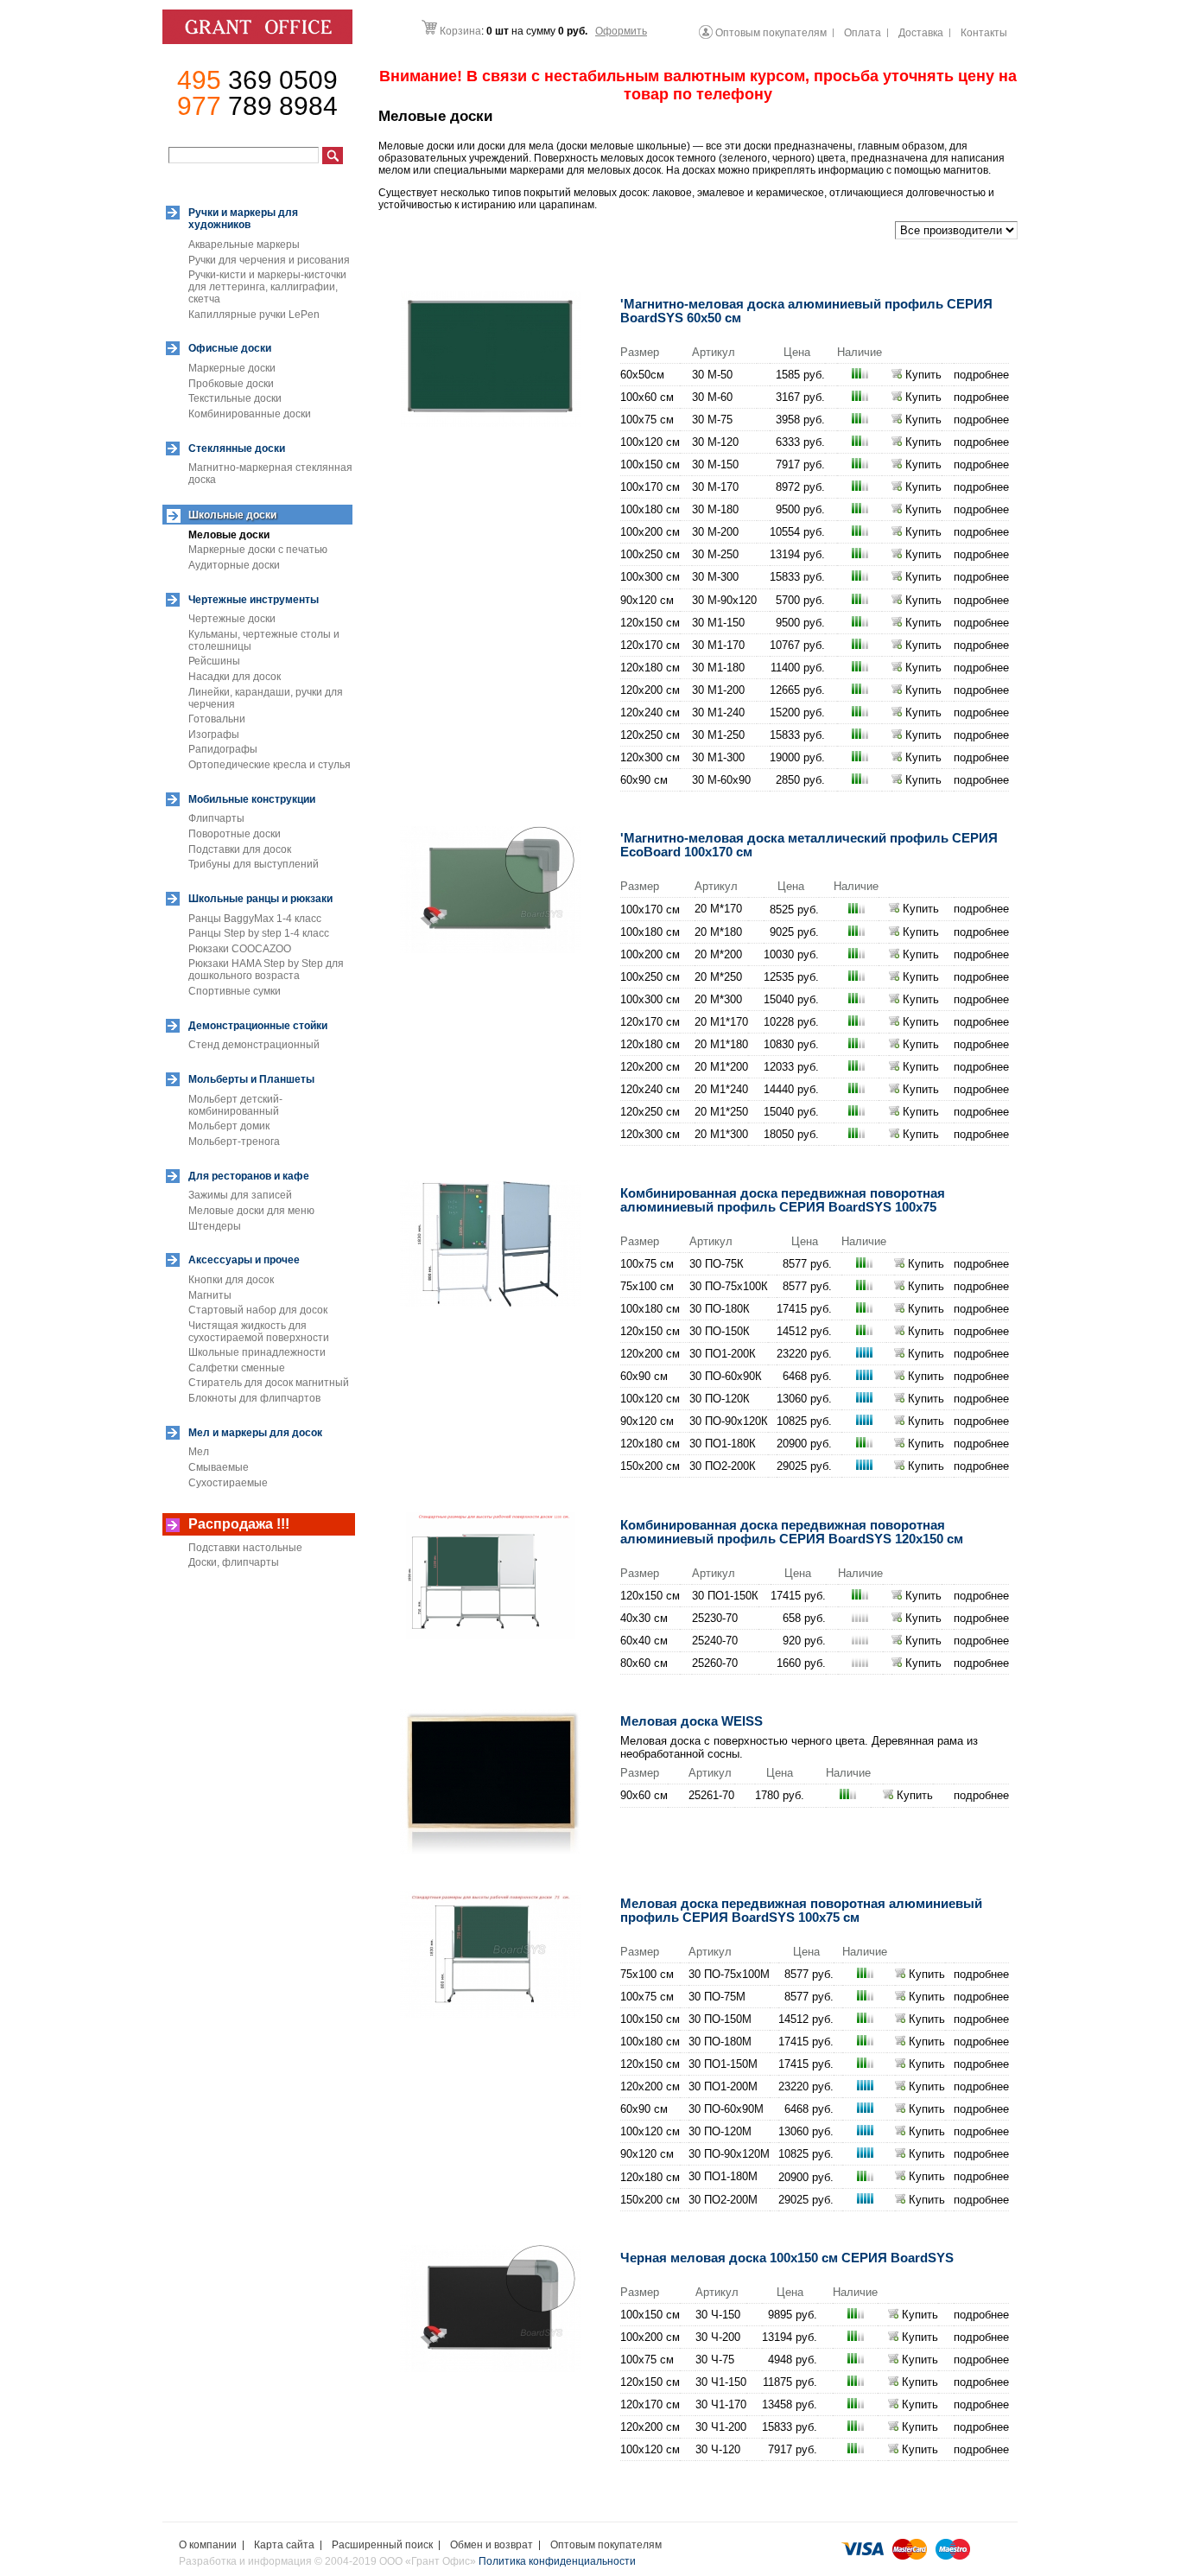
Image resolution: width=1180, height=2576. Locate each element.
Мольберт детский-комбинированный (235, 1105)
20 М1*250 (721, 1112)
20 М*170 (718, 909)
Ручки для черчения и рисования (269, 260)
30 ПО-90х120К (729, 1421)
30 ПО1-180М (723, 2176)
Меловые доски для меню (251, 1211)
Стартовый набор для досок (258, 1310)
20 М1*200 (721, 1067)
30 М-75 (712, 420)
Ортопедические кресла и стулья (270, 765)
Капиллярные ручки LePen (254, 315)
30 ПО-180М (720, 2042)
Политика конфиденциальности (557, 2561)
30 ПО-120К (720, 1399)
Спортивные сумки (235, 991)
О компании (208, 2545)
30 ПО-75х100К (729, 1286)
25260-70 (715, 1663)
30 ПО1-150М (723, 2064)
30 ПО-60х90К (726, 1376)
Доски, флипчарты (234, 1562)
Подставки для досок (240, 849)
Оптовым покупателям (606, 2545)
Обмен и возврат (492, 2545)
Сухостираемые (228, 1483)
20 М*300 (718, 999)
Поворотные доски (235, 834)
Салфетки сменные (237, 1368)
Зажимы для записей (240, 1195)
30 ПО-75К (717, 1264)
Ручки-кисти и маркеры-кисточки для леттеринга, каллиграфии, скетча (267, 287)
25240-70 (715, 1641)
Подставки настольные (245, 1548)
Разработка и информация (245, 2561)
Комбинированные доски (250, 414)
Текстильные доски (235, 398)
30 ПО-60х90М (726, 2109)
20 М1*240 (721, 1089)
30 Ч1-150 (721, 2382)
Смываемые (219, 1467)
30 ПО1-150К (725, 1596)
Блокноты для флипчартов (254, 1398)
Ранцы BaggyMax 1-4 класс (255, 919)
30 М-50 (712, 375)
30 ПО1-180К (723, 1444)
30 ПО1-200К (723, 1354)
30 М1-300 (718, 757)
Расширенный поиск (382, 2545)
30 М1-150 (718, 623)
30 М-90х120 (724, 600)
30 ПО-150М (720, 2019)
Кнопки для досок (231, 1280)
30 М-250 (715, 554)
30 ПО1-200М (723, 2086)
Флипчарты (216, 818)
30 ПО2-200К (723, 1466)
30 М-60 (712, 397)
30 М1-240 (718, 712)
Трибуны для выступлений (254, 864)
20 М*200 (718, 954)
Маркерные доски (232, 368)
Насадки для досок (235, 677)
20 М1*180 (721, 1044)
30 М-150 (715, 464)
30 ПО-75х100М (729, 1974)
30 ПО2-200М (723, 2200)
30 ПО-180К (720, 1309)
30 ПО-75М (717, 1997)
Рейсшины (214, 661)
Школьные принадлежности (257, 1352)
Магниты (210, 1295)
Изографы (214, 735)
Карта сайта (284, 2545)
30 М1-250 (718, 735)
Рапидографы (223, 749)
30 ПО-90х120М (729, 2154)
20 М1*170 (721, 1022)
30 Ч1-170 (721, 2404)
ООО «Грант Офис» (429, 2561)
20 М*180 (718, 932)
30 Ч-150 (718, 2315)
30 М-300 (715, 577)
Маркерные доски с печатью (258, 550)
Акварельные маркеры (244, 245)
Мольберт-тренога (234, 1142)
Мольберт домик (229, 1126)
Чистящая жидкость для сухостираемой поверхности (259, 1332)
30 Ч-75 (715, 2360)
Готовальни (217, 719)
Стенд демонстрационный (254, 1045)
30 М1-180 (718, 668)
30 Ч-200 (718, 2337)
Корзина (460, 31)
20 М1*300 (721, 1134)
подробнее (981, 375)
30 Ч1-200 (721, 2427)
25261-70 (711, 1795)
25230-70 (715, 1618)
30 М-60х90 (721, 780)
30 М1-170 (718, 645)
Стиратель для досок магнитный (269, 1383)
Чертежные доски (232, 619)
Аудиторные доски (234, 565)
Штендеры (215, 1226)
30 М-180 (715, 509)
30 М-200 (715, 532)
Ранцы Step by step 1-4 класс (259, 933)
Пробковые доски (231, 384)
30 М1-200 (718, 690)
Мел (199, 1452)
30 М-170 (715, 487)
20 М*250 (718, 977)
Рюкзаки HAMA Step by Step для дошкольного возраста (266, 970)
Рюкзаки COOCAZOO (240, 949)
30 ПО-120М (720, 2131)
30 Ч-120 (718, 2449)
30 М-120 (715, 442)
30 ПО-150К (720, 1331)
